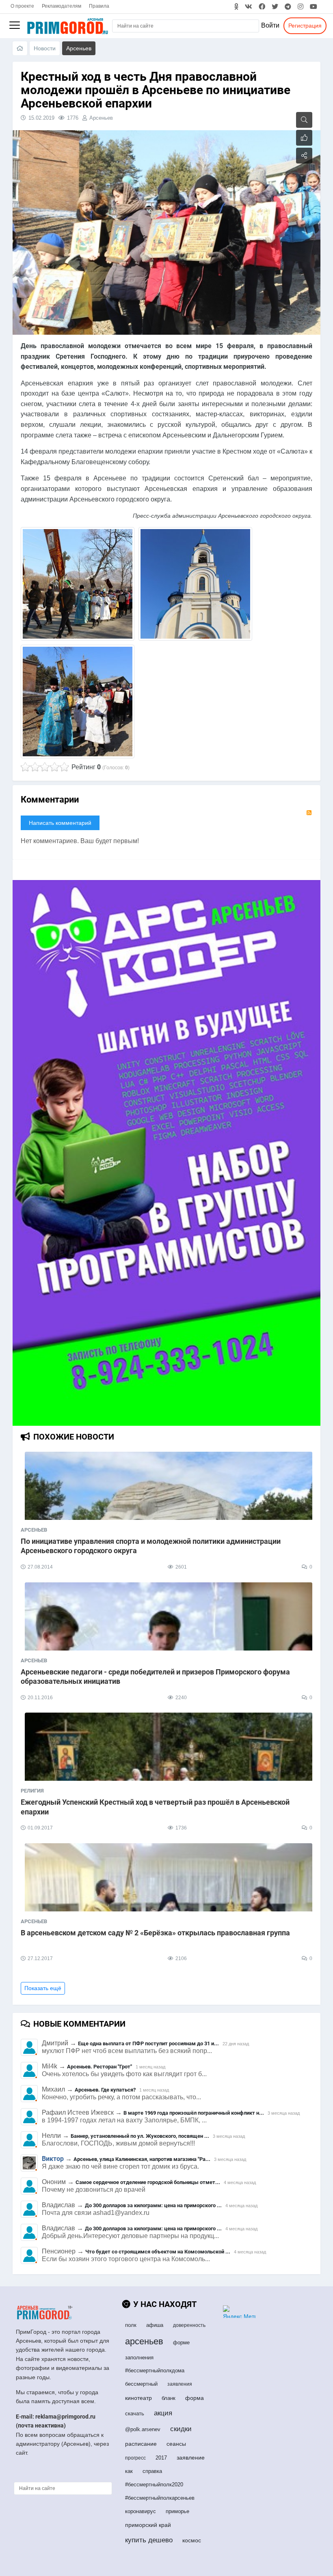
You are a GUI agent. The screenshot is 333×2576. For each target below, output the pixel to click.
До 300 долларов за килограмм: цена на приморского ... (153, 2205)
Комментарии (50, 799)
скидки (181, 2429)
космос (192, 2540)
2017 (161, 2458)
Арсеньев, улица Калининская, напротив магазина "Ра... (142, 2159)
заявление (191, 2458)
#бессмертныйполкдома (155, 2370)
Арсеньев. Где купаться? (105, 2090)
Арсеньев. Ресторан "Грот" (99, 2067)
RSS (309, 813)
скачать (135, 2414)
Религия (32, 1791)
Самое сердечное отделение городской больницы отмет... (148, 2182)
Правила (99, 6)
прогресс (135, 2458)
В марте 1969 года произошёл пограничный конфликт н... (194, 2113)
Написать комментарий (60, 823)
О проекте (22, 6)
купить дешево (149, 2540)
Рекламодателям (62, 6)
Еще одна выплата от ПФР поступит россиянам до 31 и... (148, 2043)
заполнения (139, 2358)
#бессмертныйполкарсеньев (160, 2498)
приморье (177, 2511)
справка (152, 2471)
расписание (141, 2444)
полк (131, 2325)
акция (163, 2413)
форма (195, 2398)
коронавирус (141, 2511)
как (129, 2471)
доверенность (189, 2325)
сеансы (176, 2444)
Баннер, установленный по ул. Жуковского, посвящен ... (140, 2136)
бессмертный (141, 2384)
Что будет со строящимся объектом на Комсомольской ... (158, 2252)
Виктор (53, 2159)
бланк (169, 2398)
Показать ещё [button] (43, 1988)
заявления (180, 2384)
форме (181, 2343)
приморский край (148, 2525)
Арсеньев (101, 118)
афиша (155, 2325)
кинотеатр (138, 2398)
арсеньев (144, 2341)
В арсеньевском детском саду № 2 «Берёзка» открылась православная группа (155, 1933)
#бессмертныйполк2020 (154, 2485)
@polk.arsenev (143, 2429)
